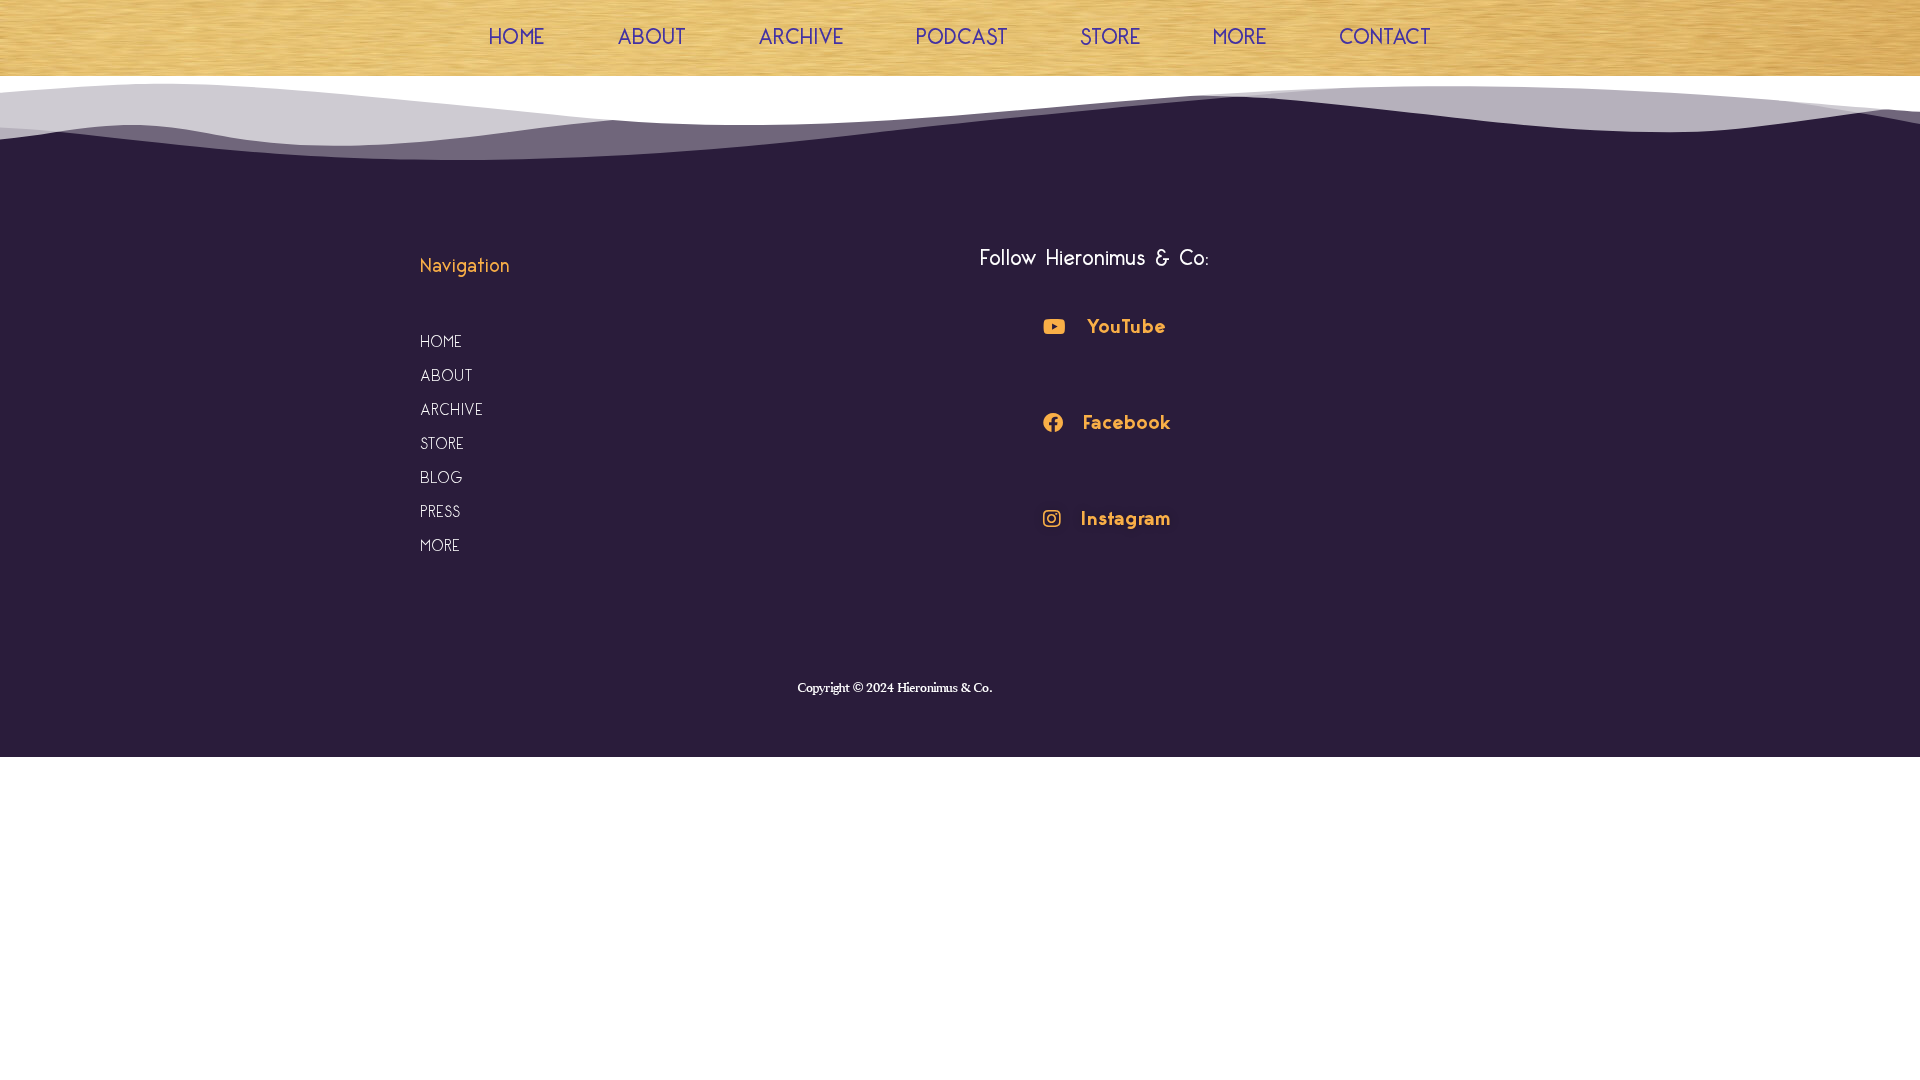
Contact (1385, 37)
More (1240, 37)
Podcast (962, 37)
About (651, 37)
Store (1110, 37)
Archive (801, 37)
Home (517, 37)
